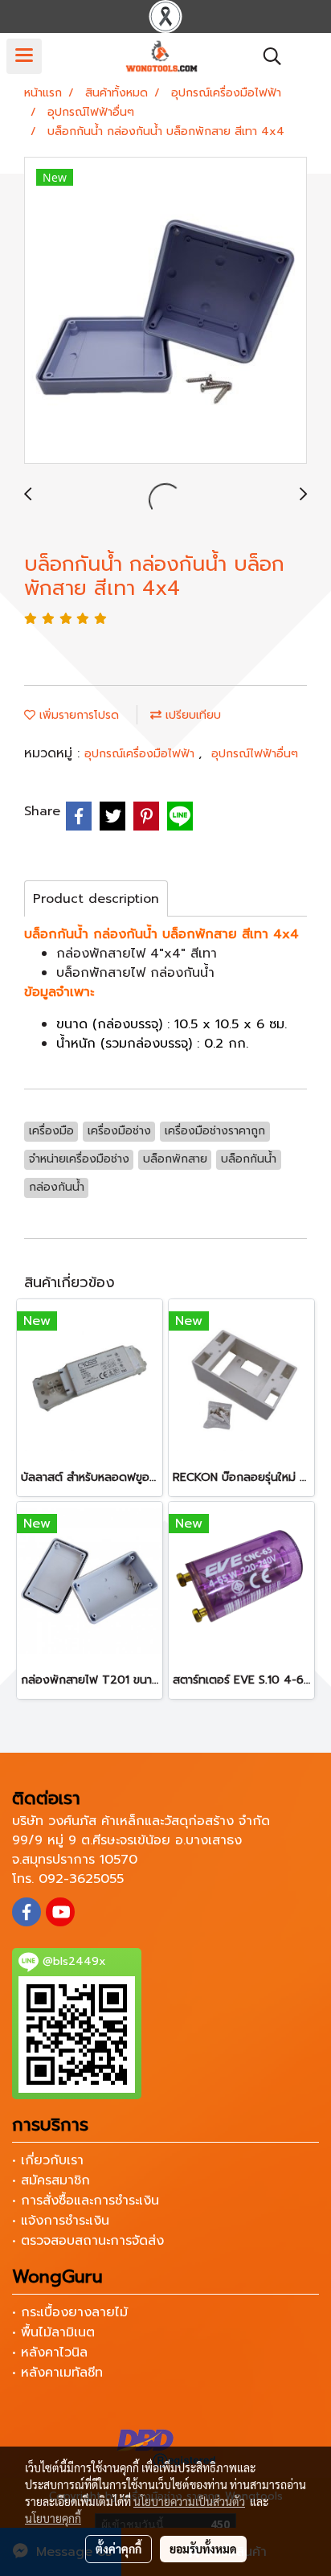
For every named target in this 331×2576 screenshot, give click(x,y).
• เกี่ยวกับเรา (48, 2160)
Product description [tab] (96, 899)
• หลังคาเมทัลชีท (57, 2373)
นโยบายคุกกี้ (53, 2518)
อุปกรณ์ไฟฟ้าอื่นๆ (255, 754)
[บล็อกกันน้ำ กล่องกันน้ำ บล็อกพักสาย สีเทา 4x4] (165, 311)
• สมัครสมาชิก (51, 2180)
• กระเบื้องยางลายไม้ (70, 2312)
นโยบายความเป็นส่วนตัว (189, 2501)
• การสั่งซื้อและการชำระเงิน (86, 2201)
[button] (267, 56)
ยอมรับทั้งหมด (203, 2549)
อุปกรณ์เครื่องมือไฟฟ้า (141, 754)
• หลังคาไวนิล (50, 2352)
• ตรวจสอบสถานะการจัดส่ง (88, 2241)
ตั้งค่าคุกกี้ (119, 2549)
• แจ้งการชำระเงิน (61, 2221)
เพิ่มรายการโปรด (77, 715)
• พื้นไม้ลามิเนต (53, 2332)
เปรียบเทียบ (191, 715)
